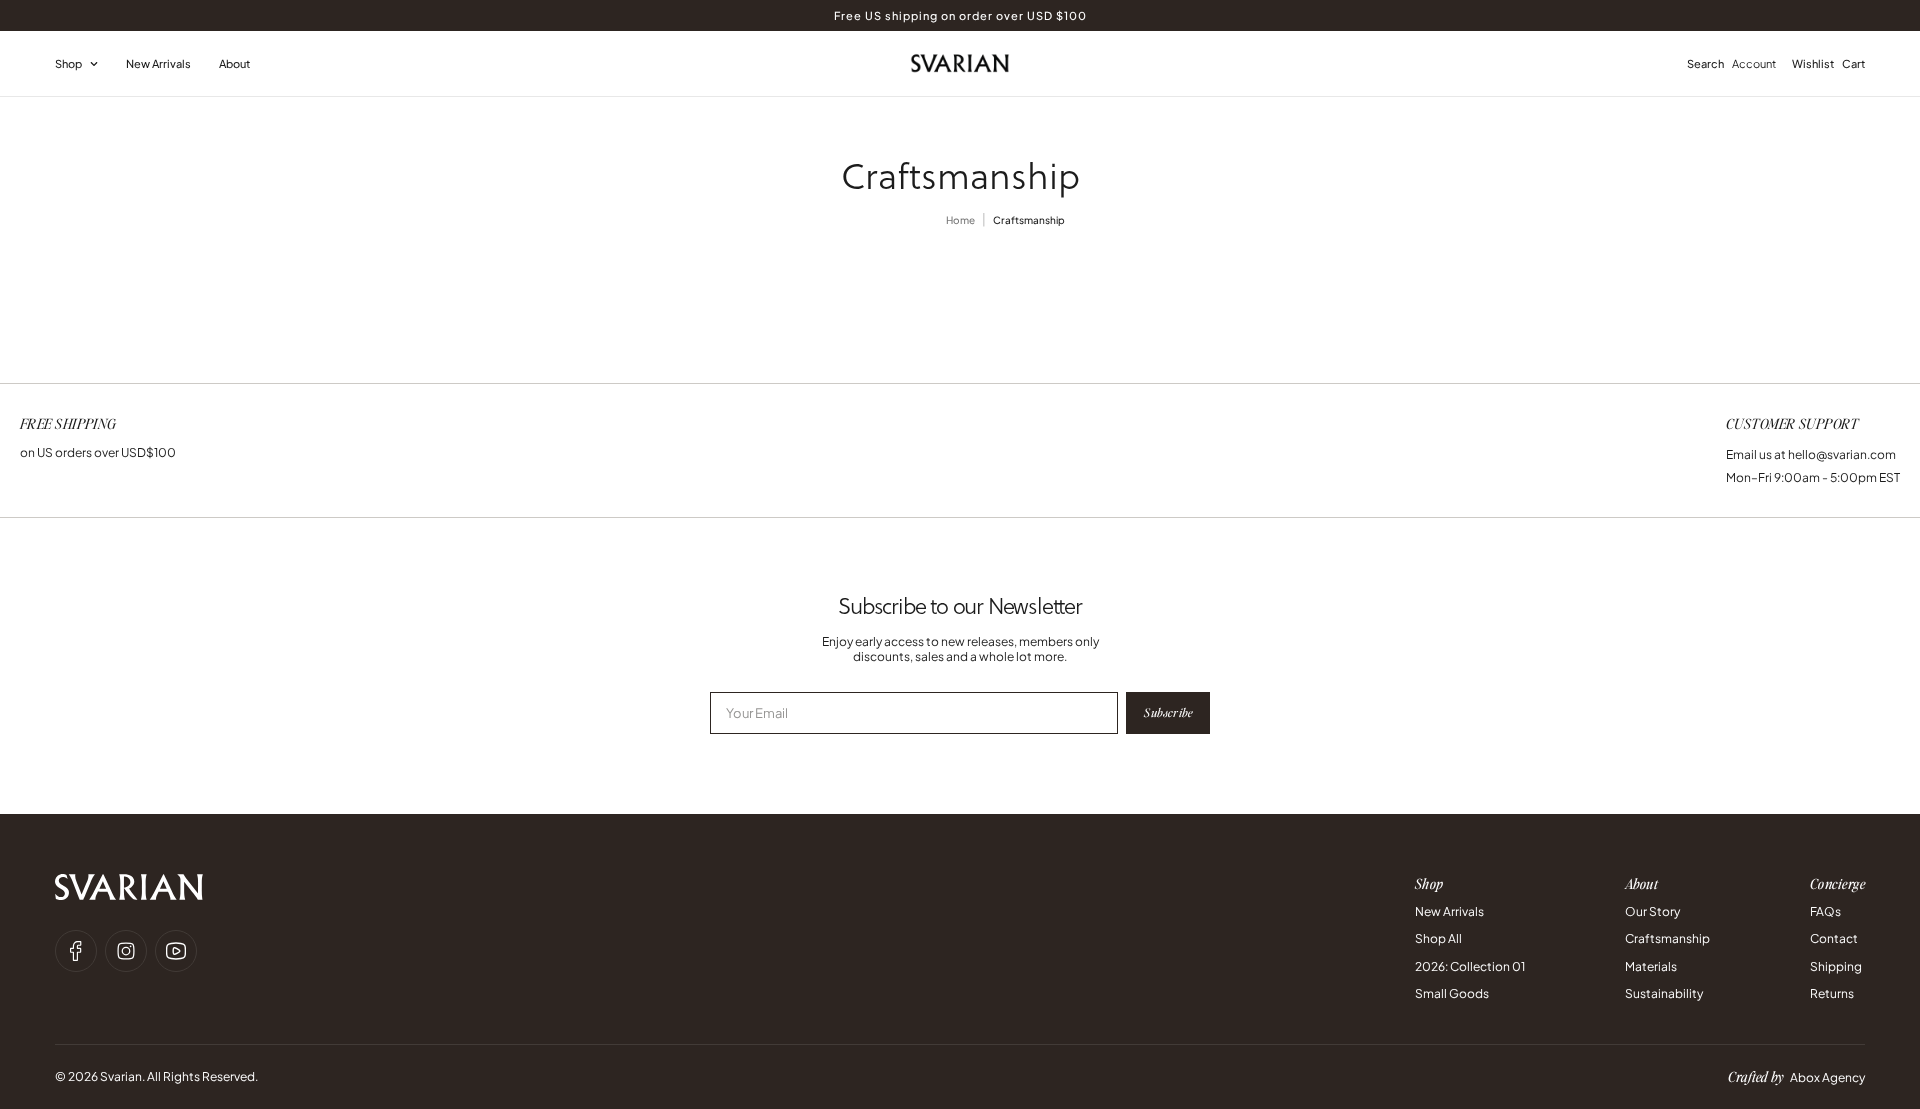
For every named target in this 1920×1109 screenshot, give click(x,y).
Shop (68, 63)
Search (1705, 63)
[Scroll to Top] (1881, 1000)
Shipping (1836, 966)
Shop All (1438, 938)
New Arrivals (158, 63)
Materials (1651, 966)
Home (960, 220)
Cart (1853, 63)
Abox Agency (1827, 1077)
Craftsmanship (1667, 938)
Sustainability (1664, 993)
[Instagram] (126, 951)
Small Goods (1452, 993)
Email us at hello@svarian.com (1811, 454)
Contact (1834, 938)
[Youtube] (176, 951)
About (234, 63)
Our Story (1652, 911)
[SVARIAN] (960, 63)
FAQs (1825, 911)
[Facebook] (76, 951)
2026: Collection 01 (1470, 966)
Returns (1832, 993)
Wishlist (1813, 63)
